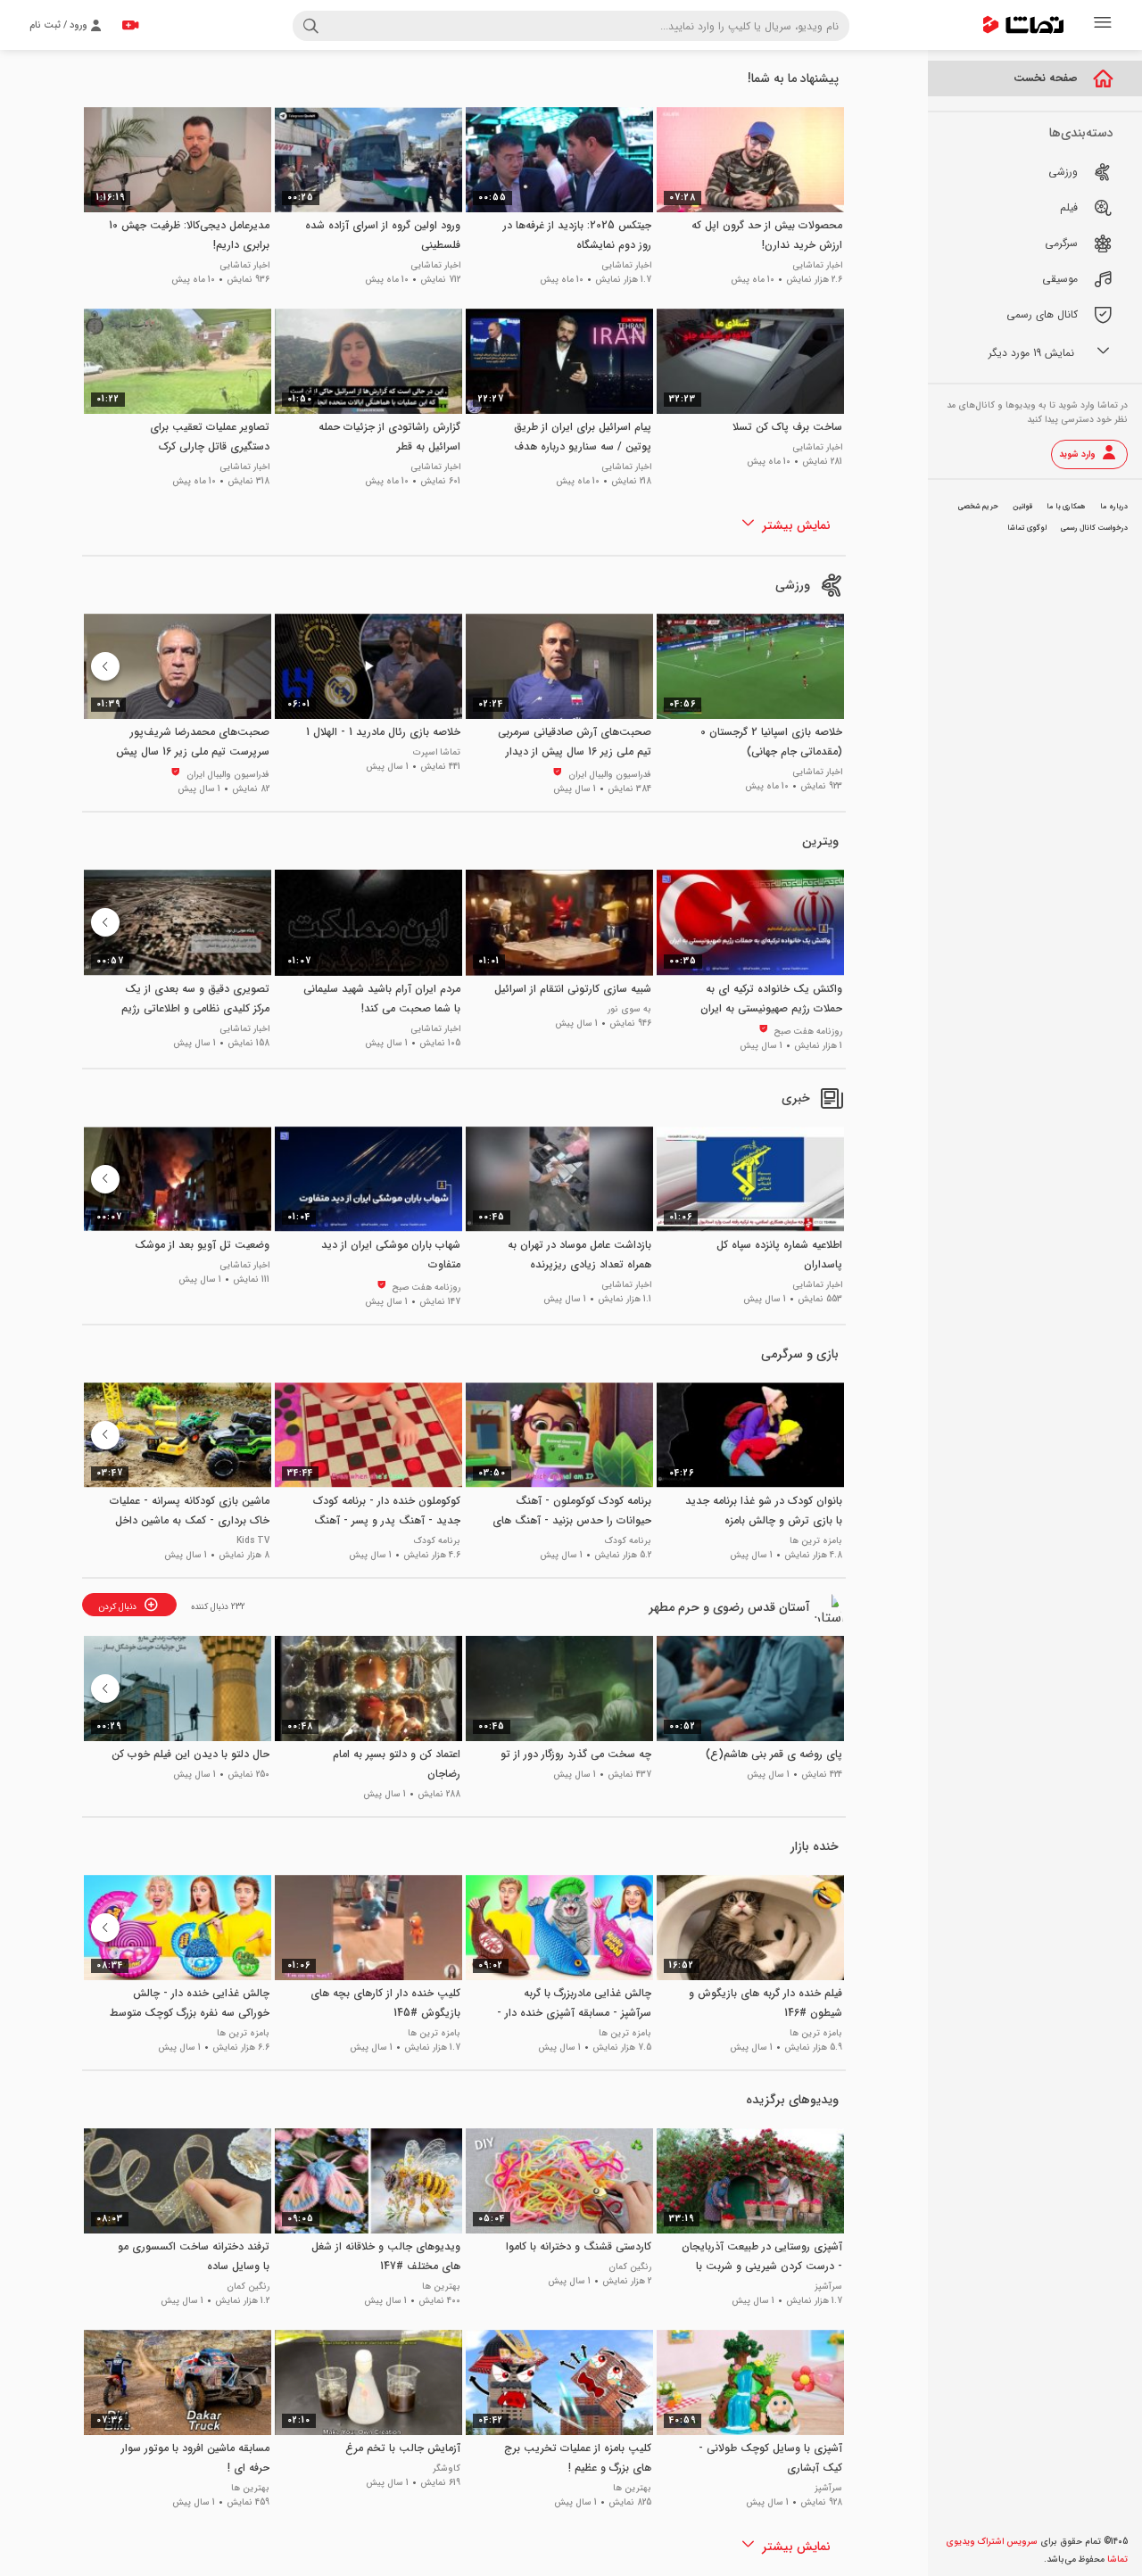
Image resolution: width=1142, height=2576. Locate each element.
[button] (105, 666)
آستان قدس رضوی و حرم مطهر (729, 1607)
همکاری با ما (1066, 507)
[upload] (130, 25)
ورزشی (793, 585)
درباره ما (1114, 507)
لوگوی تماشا (1027, 528)
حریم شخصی (978, 507)
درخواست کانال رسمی (1094, 528)
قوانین (1022, 507)
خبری (796, 1098)
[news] (832, 1098)
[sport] (832, 585)
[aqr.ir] (832, 1607)
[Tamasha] (1023, 25)
